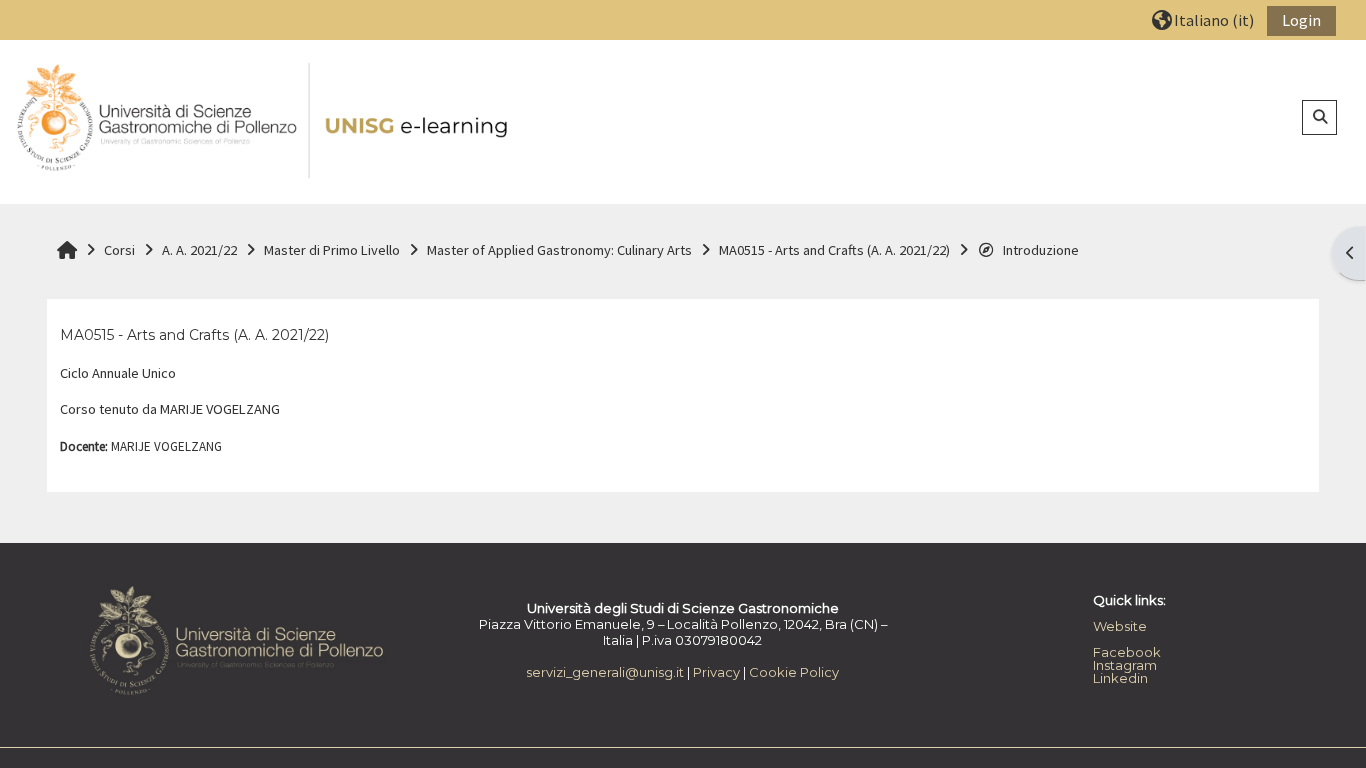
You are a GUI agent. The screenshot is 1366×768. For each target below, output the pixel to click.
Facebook (1127, 652)
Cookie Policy (794, 672)
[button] (1203, 19)
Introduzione (1041, 250)
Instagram (1125, 665)
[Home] (264, 121)
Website (1120, 626)
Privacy (716, 672)
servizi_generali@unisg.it (605, 672)
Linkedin (1120, 678)
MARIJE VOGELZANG (166, 446)
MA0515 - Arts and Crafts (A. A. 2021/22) (194, 335)
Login (1301, 20)
